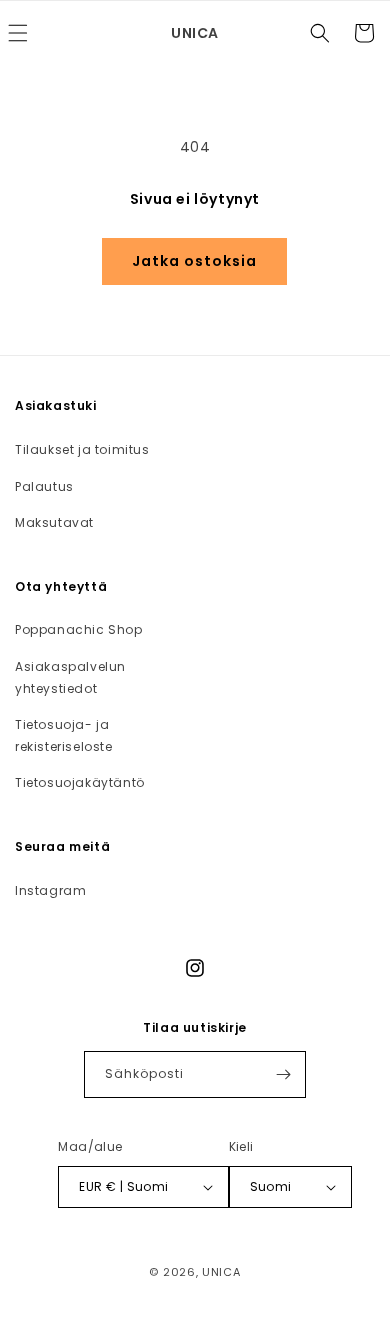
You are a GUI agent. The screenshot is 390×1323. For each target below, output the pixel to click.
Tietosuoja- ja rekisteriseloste (64, 735)
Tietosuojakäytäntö (80, 782)
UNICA (221, 1272)
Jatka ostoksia (194, 261)
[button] (320, 33)
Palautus (44, 486)
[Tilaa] (283, 1074)
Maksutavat (54, 522)
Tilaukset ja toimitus (82, 449)
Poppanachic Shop (79, 629)
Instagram (50, 890)
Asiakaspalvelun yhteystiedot (70, 677)
